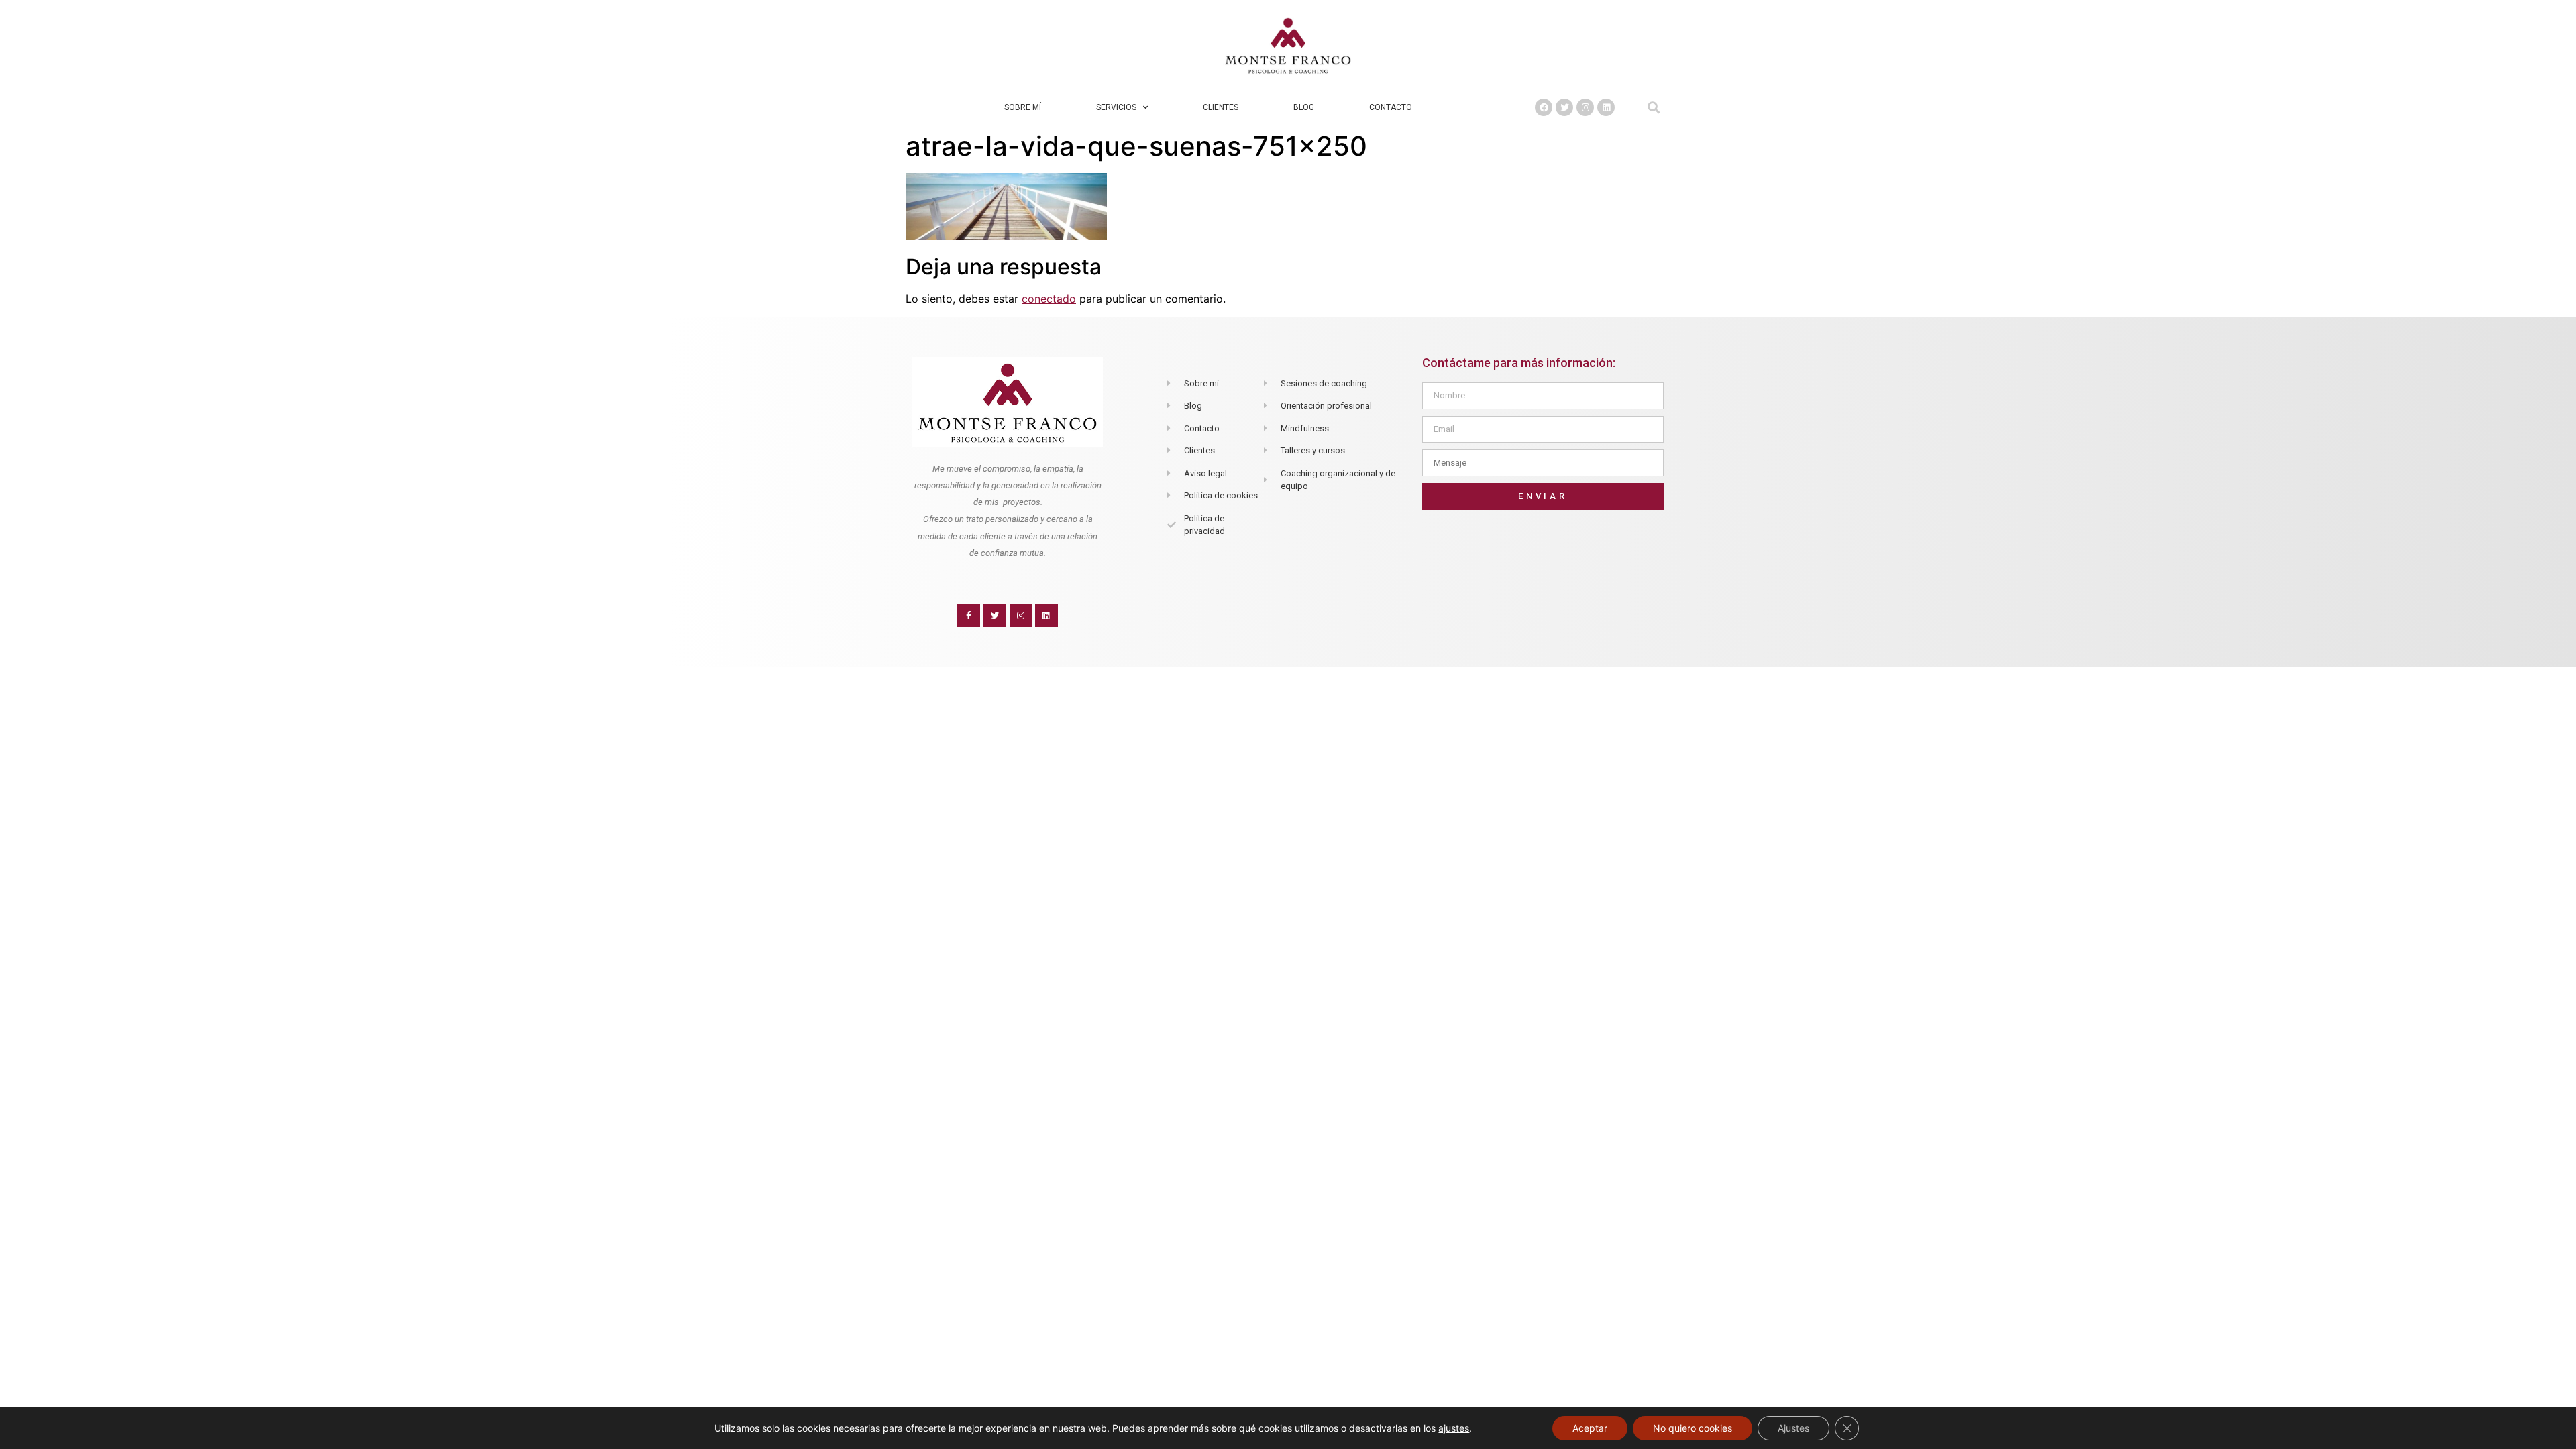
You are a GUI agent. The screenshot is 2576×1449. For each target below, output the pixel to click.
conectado (1049, 299)
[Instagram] (1585, 107)
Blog (1304, 107)
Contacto (1391, 107)
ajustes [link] (1454, 1428)
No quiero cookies (1693, 1428)
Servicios (1116, 107)
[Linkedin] (1606, 107)
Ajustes (1793, 1428)
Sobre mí (1023, 107)
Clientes (1221, 107)
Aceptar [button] (1590, 1428)
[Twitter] (1564, 107)
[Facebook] (1544, 107)
